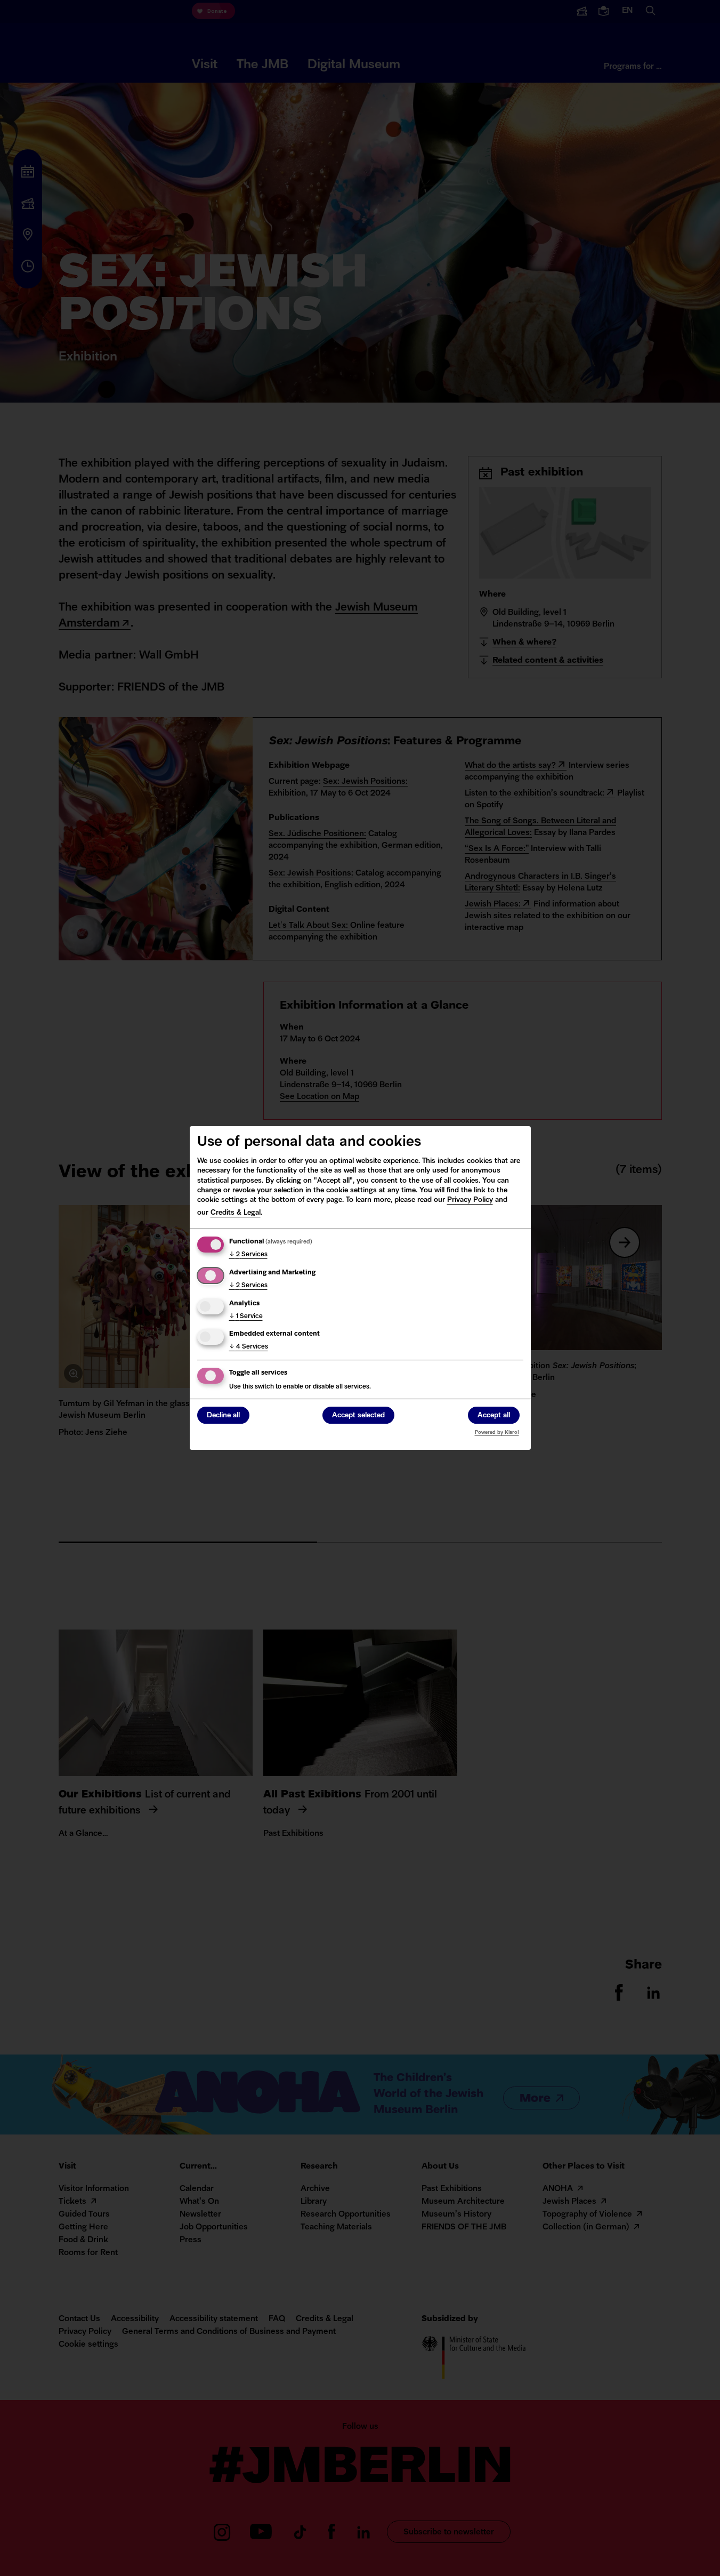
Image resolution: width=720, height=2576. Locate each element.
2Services (248, 1255)
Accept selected (358, 1416)
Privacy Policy (470, 1200)
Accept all (494, 1416)
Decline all (223, 1416)
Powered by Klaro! (497, 1433)
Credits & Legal (236, 1213)
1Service (246, 1317)
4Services (249, 1347)
